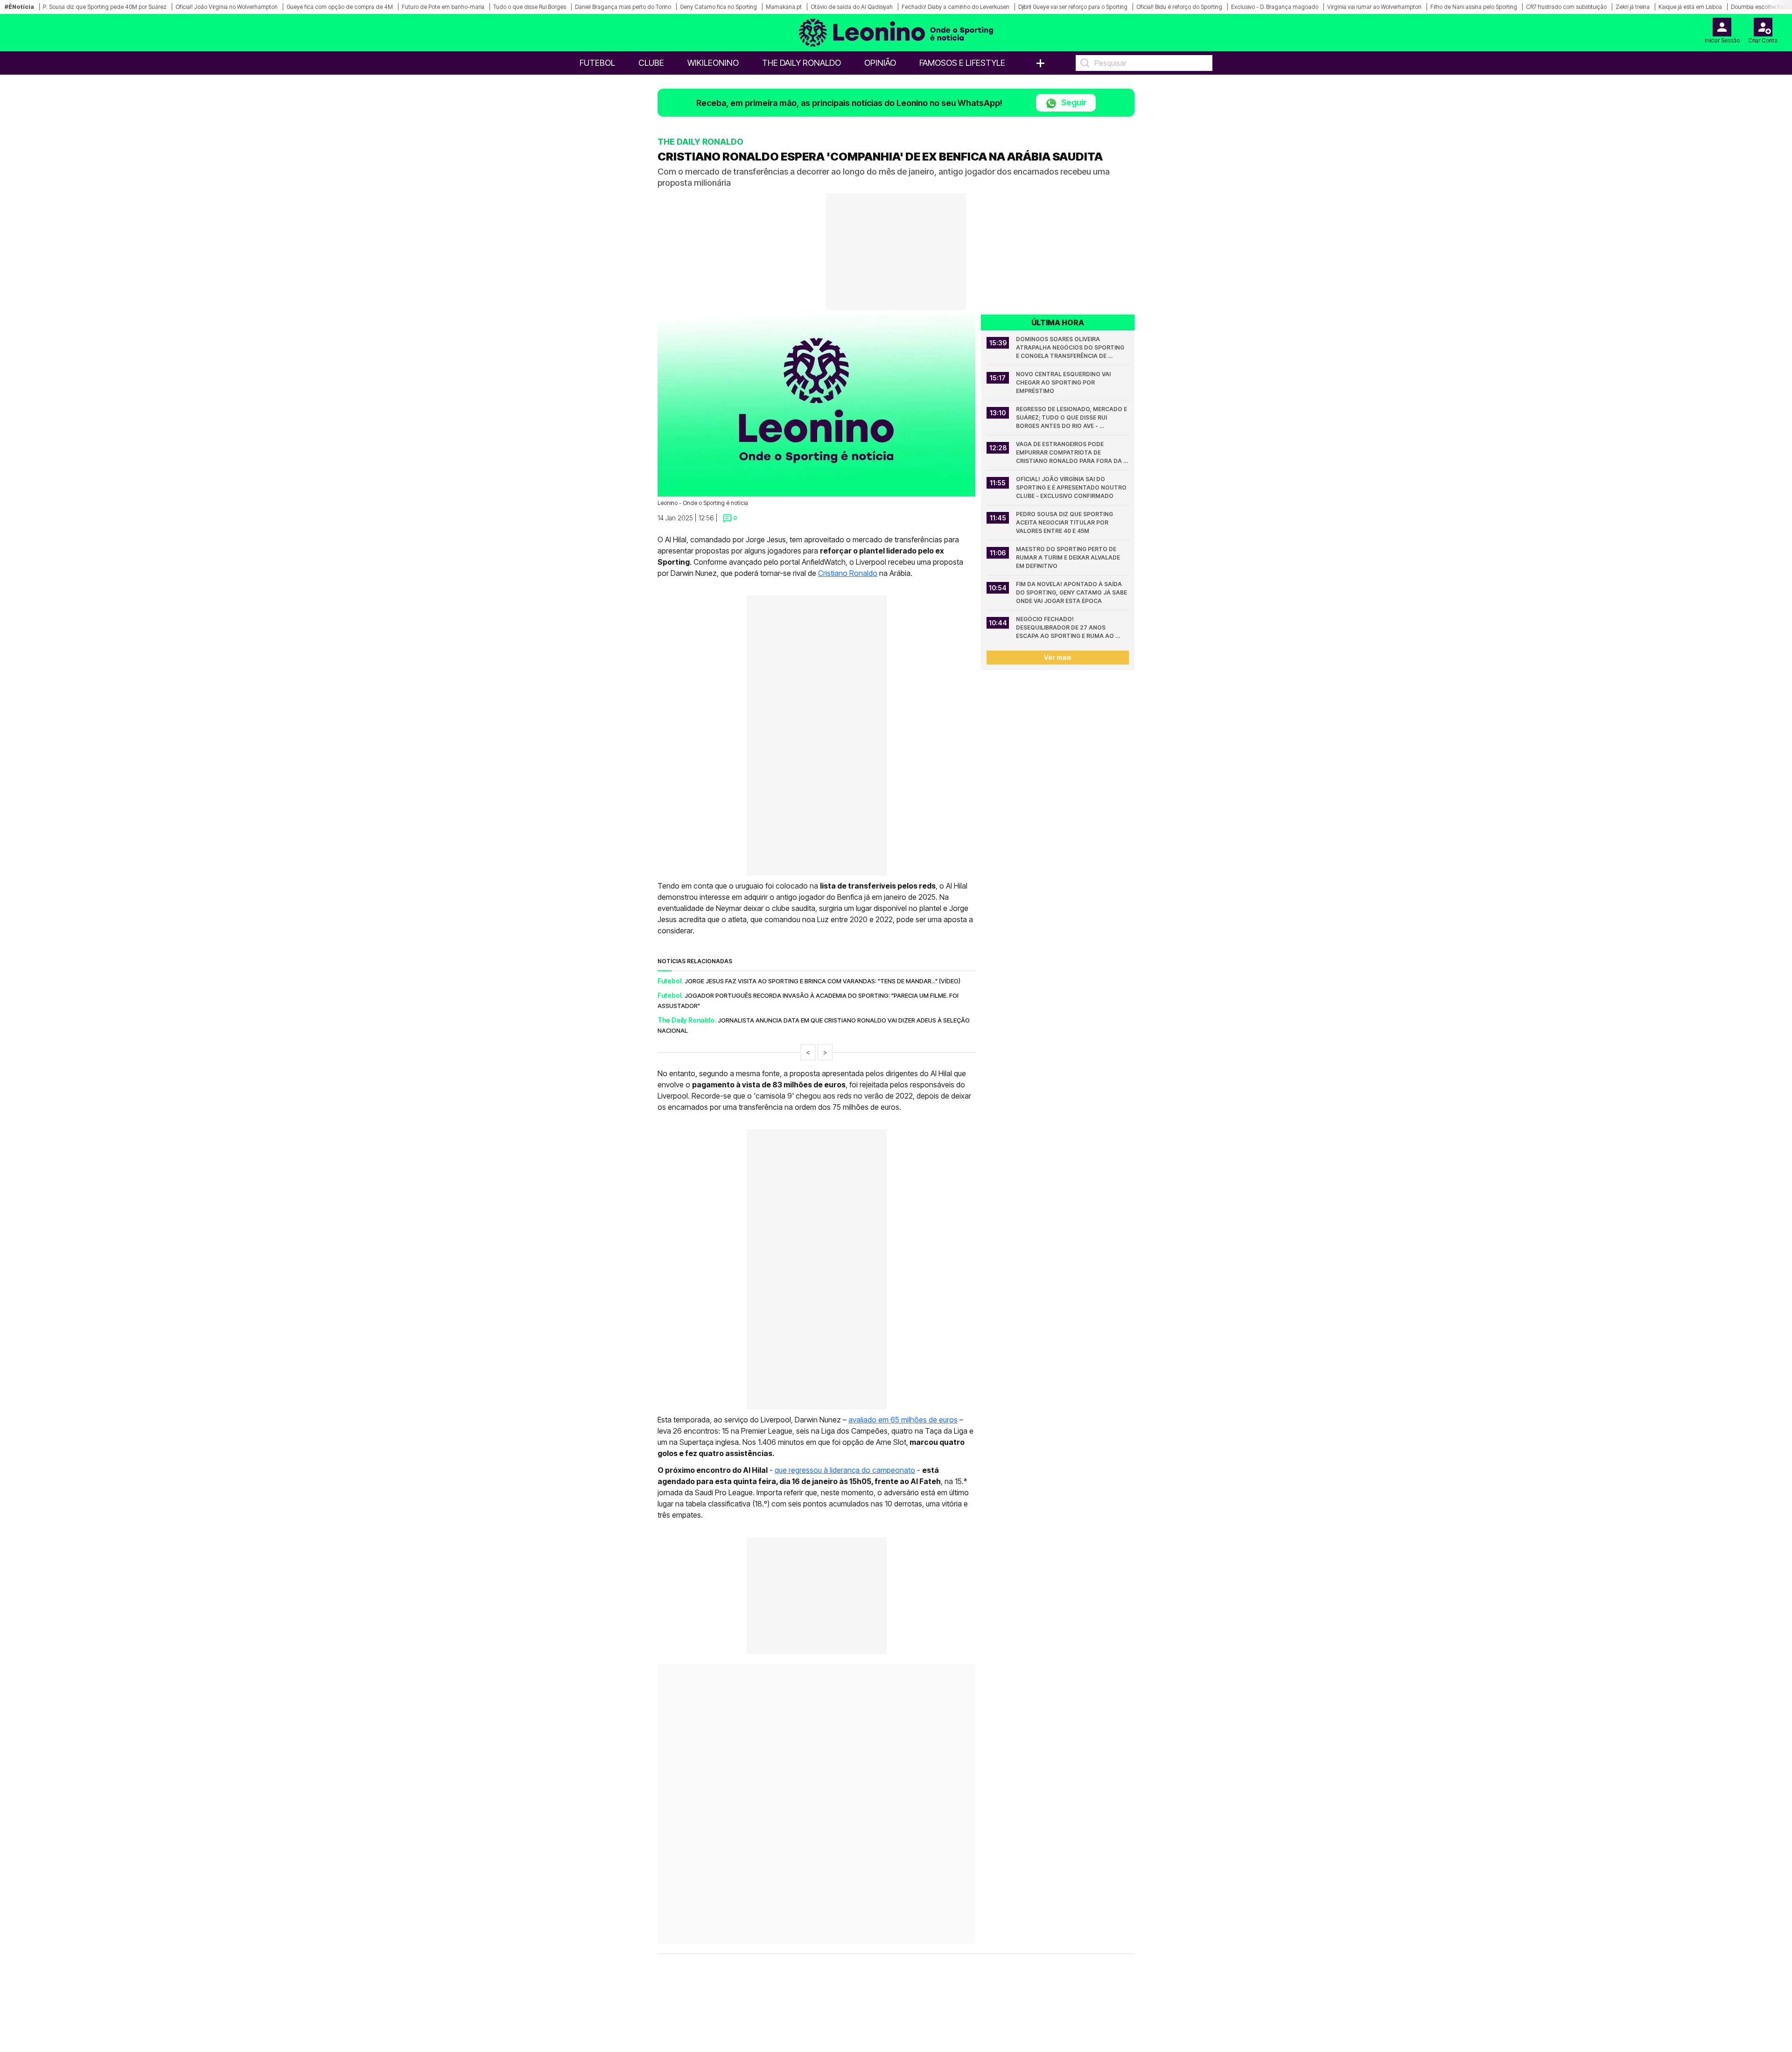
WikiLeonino (713, 63)
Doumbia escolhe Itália (1760, 7)
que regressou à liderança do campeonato (845, 1470)
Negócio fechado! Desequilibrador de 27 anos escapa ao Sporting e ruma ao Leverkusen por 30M (1066, 628)
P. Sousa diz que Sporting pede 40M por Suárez (105, 7)
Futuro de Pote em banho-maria (443, 7)
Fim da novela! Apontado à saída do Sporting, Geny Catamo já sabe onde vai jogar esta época (1072, 592)
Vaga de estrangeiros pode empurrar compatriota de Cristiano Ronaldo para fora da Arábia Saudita (1070, 453)
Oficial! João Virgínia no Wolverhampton (227, 7)
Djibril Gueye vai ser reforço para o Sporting (1073, 7)
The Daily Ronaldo (801, 63)
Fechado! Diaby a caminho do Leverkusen (955, 7)
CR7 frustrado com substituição (1566, 7)
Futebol (597, 63)
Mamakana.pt (784, 7)
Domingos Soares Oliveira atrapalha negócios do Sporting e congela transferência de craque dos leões (1071, 348)
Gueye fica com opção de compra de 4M (340, 7)
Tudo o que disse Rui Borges (530, 7)
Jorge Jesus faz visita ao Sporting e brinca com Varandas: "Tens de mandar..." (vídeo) (822, 981)
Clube (651, 63)
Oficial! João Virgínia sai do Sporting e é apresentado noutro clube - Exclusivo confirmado (1072, 487)
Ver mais (1058, 657)
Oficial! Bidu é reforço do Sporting (1179, 7)
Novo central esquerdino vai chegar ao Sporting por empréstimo (1064, 382)
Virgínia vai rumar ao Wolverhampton (1374, 7)
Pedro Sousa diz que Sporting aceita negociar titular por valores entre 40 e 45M (1065, 522)
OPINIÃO (880, 63)
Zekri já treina (1633, 7)
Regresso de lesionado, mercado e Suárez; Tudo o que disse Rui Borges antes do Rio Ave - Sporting (1072, 418)
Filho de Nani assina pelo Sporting (1474, 7)
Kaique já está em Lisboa (1690, 7)
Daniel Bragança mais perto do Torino (623, 7)
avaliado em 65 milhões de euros (903, 1420)
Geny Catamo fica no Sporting (718, 7)
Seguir (1073, 102)
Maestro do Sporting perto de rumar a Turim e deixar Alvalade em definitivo (1069, 557)
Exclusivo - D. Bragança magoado (1275, 7)
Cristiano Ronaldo (848, 573)
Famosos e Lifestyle (962, 63)
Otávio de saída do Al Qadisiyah (852, 7)
